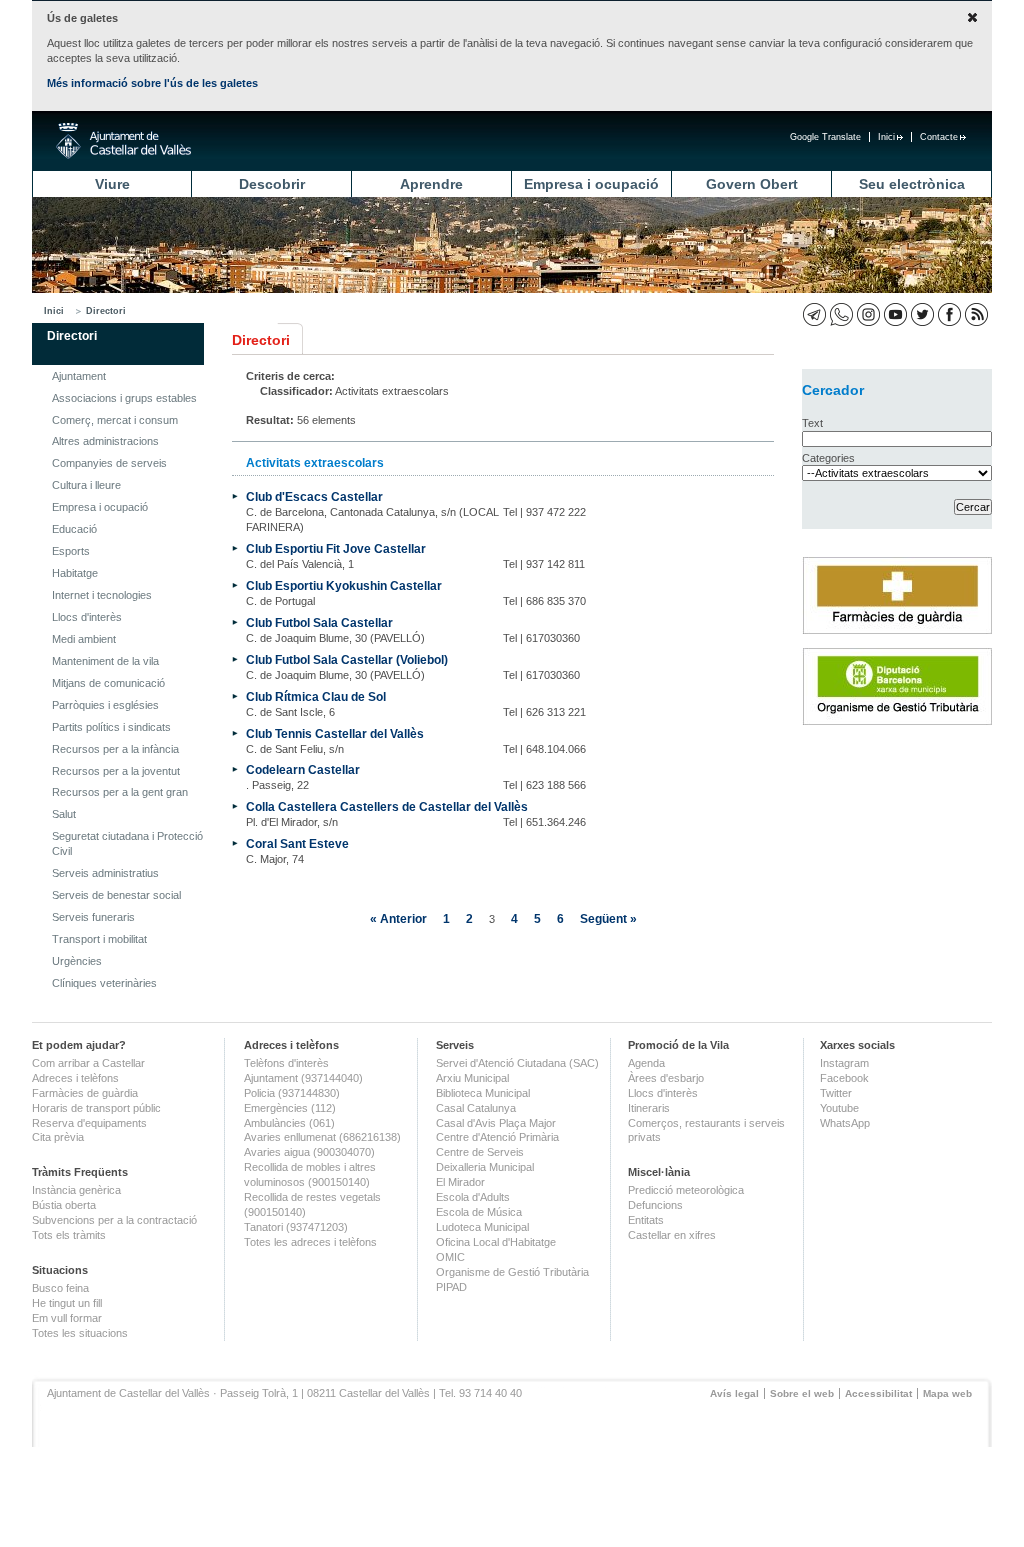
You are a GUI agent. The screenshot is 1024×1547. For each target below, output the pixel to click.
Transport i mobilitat (99, 939)
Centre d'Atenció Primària (497, 1137)
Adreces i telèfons (75, 1078)
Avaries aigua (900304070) (309, 1152)
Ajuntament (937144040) (303, 1078)
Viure (112, 184)
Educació (74, 529)
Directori (106, 311)
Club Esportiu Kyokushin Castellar (344, 585)
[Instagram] (868, 314)
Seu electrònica (912, 184)
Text (812, 423)
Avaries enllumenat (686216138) (322, 1137)
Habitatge (75, 573)
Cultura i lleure (86, 485)
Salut (64, 814)
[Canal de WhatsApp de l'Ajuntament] (841, 314)
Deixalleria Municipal (485, 1167)
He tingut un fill (67, 1303)
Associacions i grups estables (124, 398)
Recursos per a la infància (115, 749)
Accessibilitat (878, 1393)
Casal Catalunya (476, 1108)
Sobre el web (802, 1393)
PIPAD (451, 1287)
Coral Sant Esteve (297, 843)
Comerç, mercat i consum (115, 420)
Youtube (839, 1108)
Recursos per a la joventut (116, 771)
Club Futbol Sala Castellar (319, 622)
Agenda (646, 1063)
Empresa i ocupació (591, 184)
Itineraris (649, 1108)
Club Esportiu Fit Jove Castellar (336, 548)
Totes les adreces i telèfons (310, 1242)
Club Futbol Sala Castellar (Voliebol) (347, 659)
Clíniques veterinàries (104, 983)
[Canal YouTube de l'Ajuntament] (895, 314)
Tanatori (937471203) (296, 1227)
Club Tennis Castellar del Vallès (335, 733)
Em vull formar (67, 1318)
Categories (828, 458)
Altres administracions (105, 441)
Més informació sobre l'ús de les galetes (152, 83)
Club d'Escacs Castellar (314, 496)
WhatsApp (845, 1123)
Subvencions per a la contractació (114, 1220)
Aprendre (431, 184)
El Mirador (460, 1182)
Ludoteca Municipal (482, 1227)
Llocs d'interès (87, 617)
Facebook (844, 1078)
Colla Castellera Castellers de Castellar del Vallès (387, 806)
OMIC (450, 1257)
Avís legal (734, 1393)
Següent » (608, 918)
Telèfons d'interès (286, 1063)
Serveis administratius (105, 873)
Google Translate (825, 137)
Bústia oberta (64, 1205)
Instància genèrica (76, 1190)
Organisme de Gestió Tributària (512, 1272)
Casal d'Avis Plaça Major (496, 1123)
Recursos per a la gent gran (120, 792)
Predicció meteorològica (686, 1190)
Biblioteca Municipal (483, 1093)
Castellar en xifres (672, 1235)
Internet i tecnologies (102, 595)
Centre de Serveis (480, 1152)
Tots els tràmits (69, 1235)
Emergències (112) (290, 1108)
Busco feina (60, 1288)
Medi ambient (84, 639)
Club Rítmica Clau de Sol (316, 696)
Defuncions (655, 1205)
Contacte (939, 137)
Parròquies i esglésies (105, 705)
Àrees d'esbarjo (666, 1078)
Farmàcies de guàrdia (85, 1093)
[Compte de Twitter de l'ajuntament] (922, 314)
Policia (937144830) (292, 1093)
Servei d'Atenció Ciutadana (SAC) (517, 1063)
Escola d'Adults (473, 1197)
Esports (71, 551)
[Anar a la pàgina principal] (123, 141)
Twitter (836, 1093)
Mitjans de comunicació (108, 683)
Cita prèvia (58, 1137)
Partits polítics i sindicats (111, 727)
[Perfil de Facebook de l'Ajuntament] (949, 314)
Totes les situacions (80, 1333)
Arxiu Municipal (472, 1078)
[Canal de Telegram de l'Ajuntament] (814, 314)
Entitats (646, 1220)
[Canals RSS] (976, 314)
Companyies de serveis (109, 463)
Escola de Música (479, 1212)
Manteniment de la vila (105, 661)
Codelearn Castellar (303, 769)
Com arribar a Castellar (88, 1063)
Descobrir (272, 184)
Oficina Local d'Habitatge (496, 1242)
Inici (886, 137)
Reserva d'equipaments (89, 1123)
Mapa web (947, 1393)
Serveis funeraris (93, 917)
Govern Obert (752, 184)
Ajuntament (79, 376)
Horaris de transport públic (96, 1108)
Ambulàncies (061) (289, 1123)
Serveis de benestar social (116, 895)
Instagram (844, 1063)
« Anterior (398, 918)
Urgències (77, 961)
